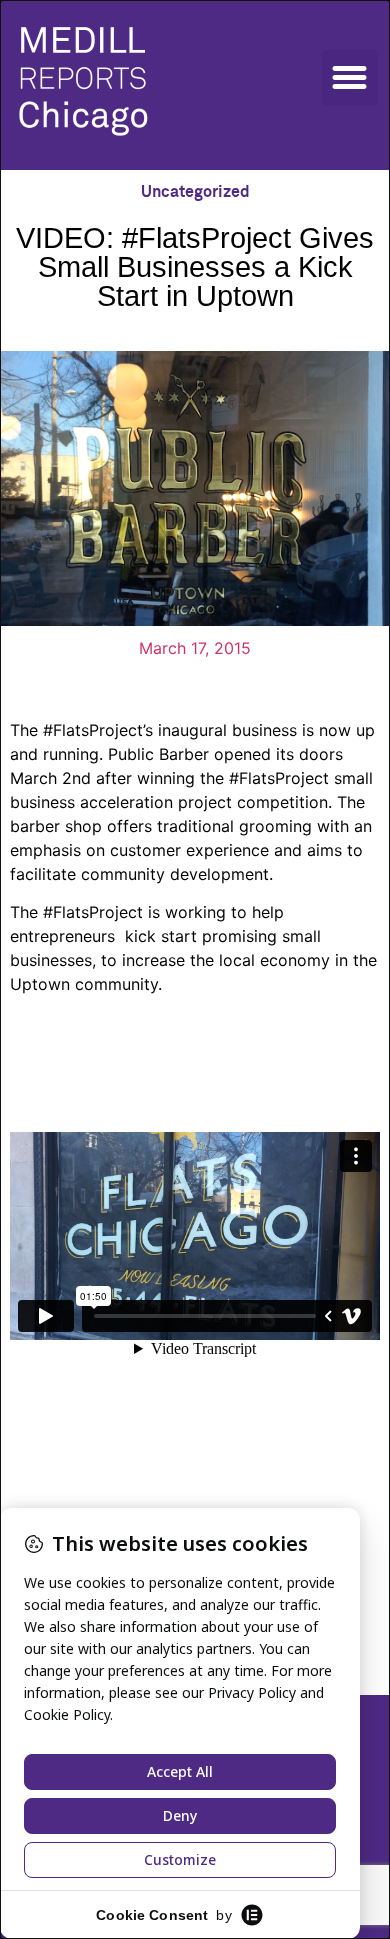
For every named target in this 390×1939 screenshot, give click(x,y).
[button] (350, 78)
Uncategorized (195, 192)
